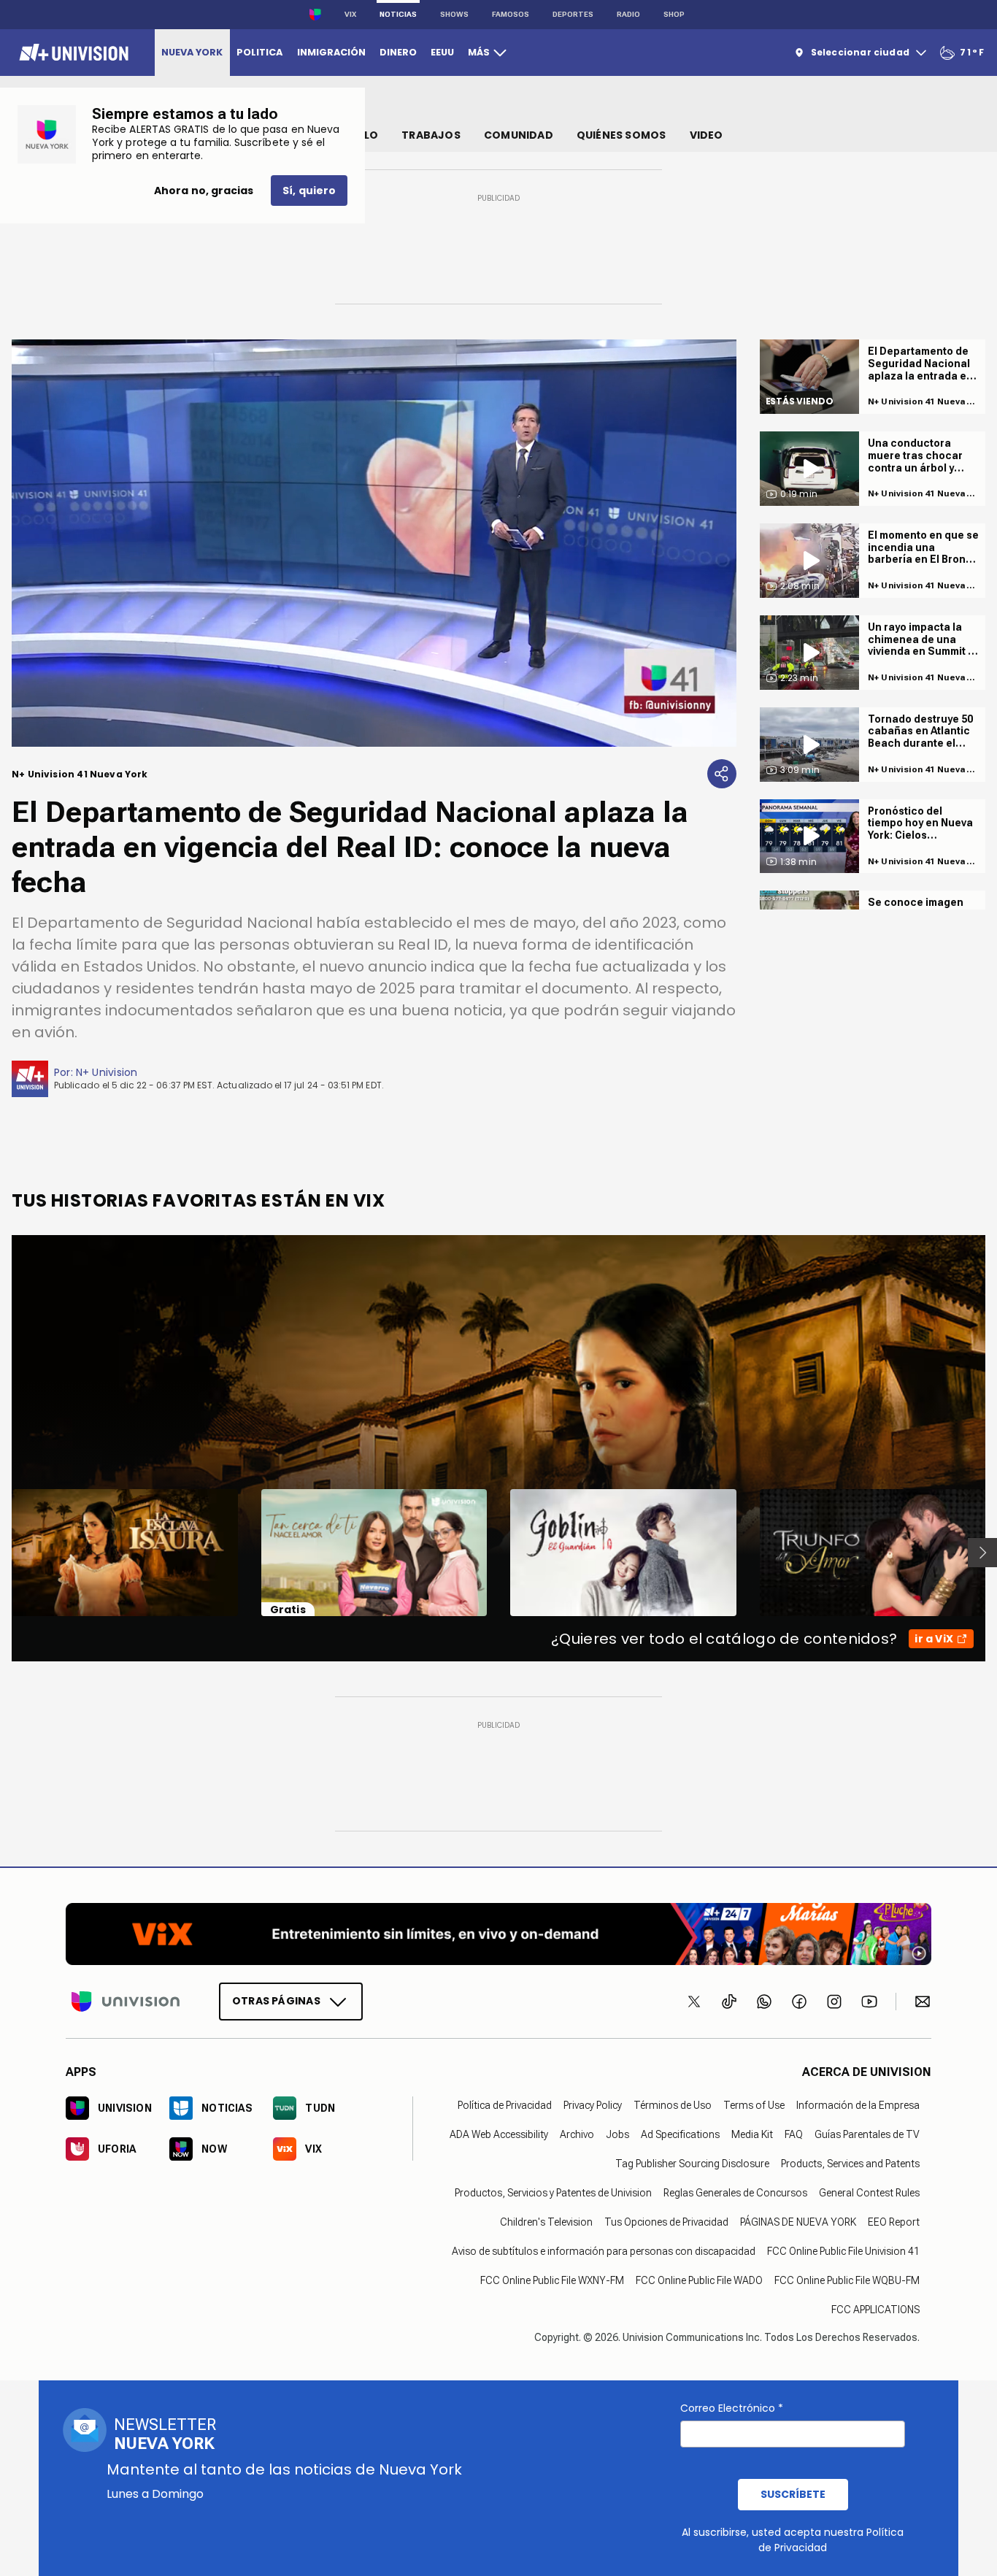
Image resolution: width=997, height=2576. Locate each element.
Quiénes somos (621, 135)
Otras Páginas (276, 2001)
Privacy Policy (593, 2105)
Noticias (398, 14)
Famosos (511, 14)
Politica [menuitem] (259, 52)
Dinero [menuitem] (398, 52)
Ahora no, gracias (204, 191)
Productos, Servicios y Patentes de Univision (553, 2193)
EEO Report (894, 2222)
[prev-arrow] (3, 1553)
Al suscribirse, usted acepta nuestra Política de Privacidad (793, 2540)
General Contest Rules (869, 2193)
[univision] (72, 53)
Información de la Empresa (858, 2105)
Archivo (577, 2134)
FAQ (794, 2134)
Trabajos (431, 135)
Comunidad (519, 135)
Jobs (617, 2134)
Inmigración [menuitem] (331, 52)
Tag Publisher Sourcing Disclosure (692, 2164)
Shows (454, 14)
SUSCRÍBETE (793, 2494)
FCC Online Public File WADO (699, 2280)
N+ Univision (107, 1072)
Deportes (573, 14)
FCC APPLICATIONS (875, 2310)
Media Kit (752, 2134)
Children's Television (546, 2222)
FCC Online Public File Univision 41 (843, 2251)
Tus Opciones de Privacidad (666, 2222)
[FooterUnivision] (126, 2002)
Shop (674, 14)
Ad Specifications (680, 2134)
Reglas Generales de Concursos (735, 2193)
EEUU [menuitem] (442, 52)
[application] (374, 543)
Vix (350, 14)
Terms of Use (754, 2105)
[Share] (722, 774)
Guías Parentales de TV (867, 2134)
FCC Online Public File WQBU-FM (847, 2280)
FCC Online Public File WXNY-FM (552, 2280)
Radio (628, 14)
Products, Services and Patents (850, 2164)
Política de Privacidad (505, 2105)
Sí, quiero (309, 191)
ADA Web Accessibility (499, 2134)
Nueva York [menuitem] (192, 52)
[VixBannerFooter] (498, 1934)
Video (707, 135)
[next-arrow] (982, 1553)
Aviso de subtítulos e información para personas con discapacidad (604, 2251)
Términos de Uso (673, 2105)
